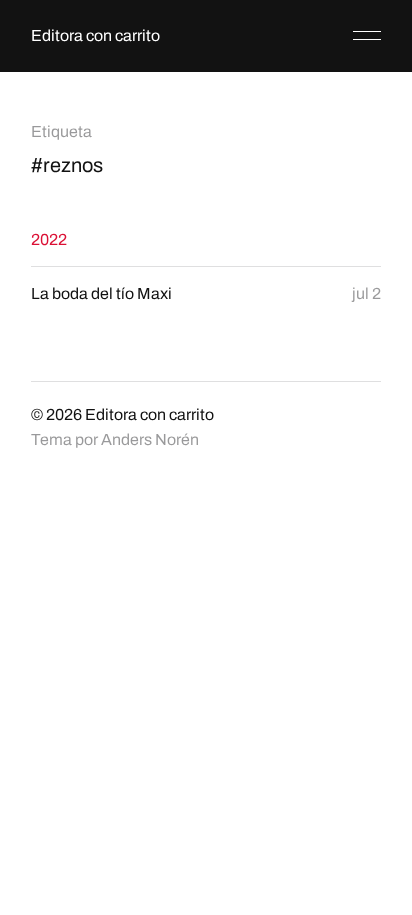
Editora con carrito (95, 35)
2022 (49, 239)
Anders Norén (150, 439)
